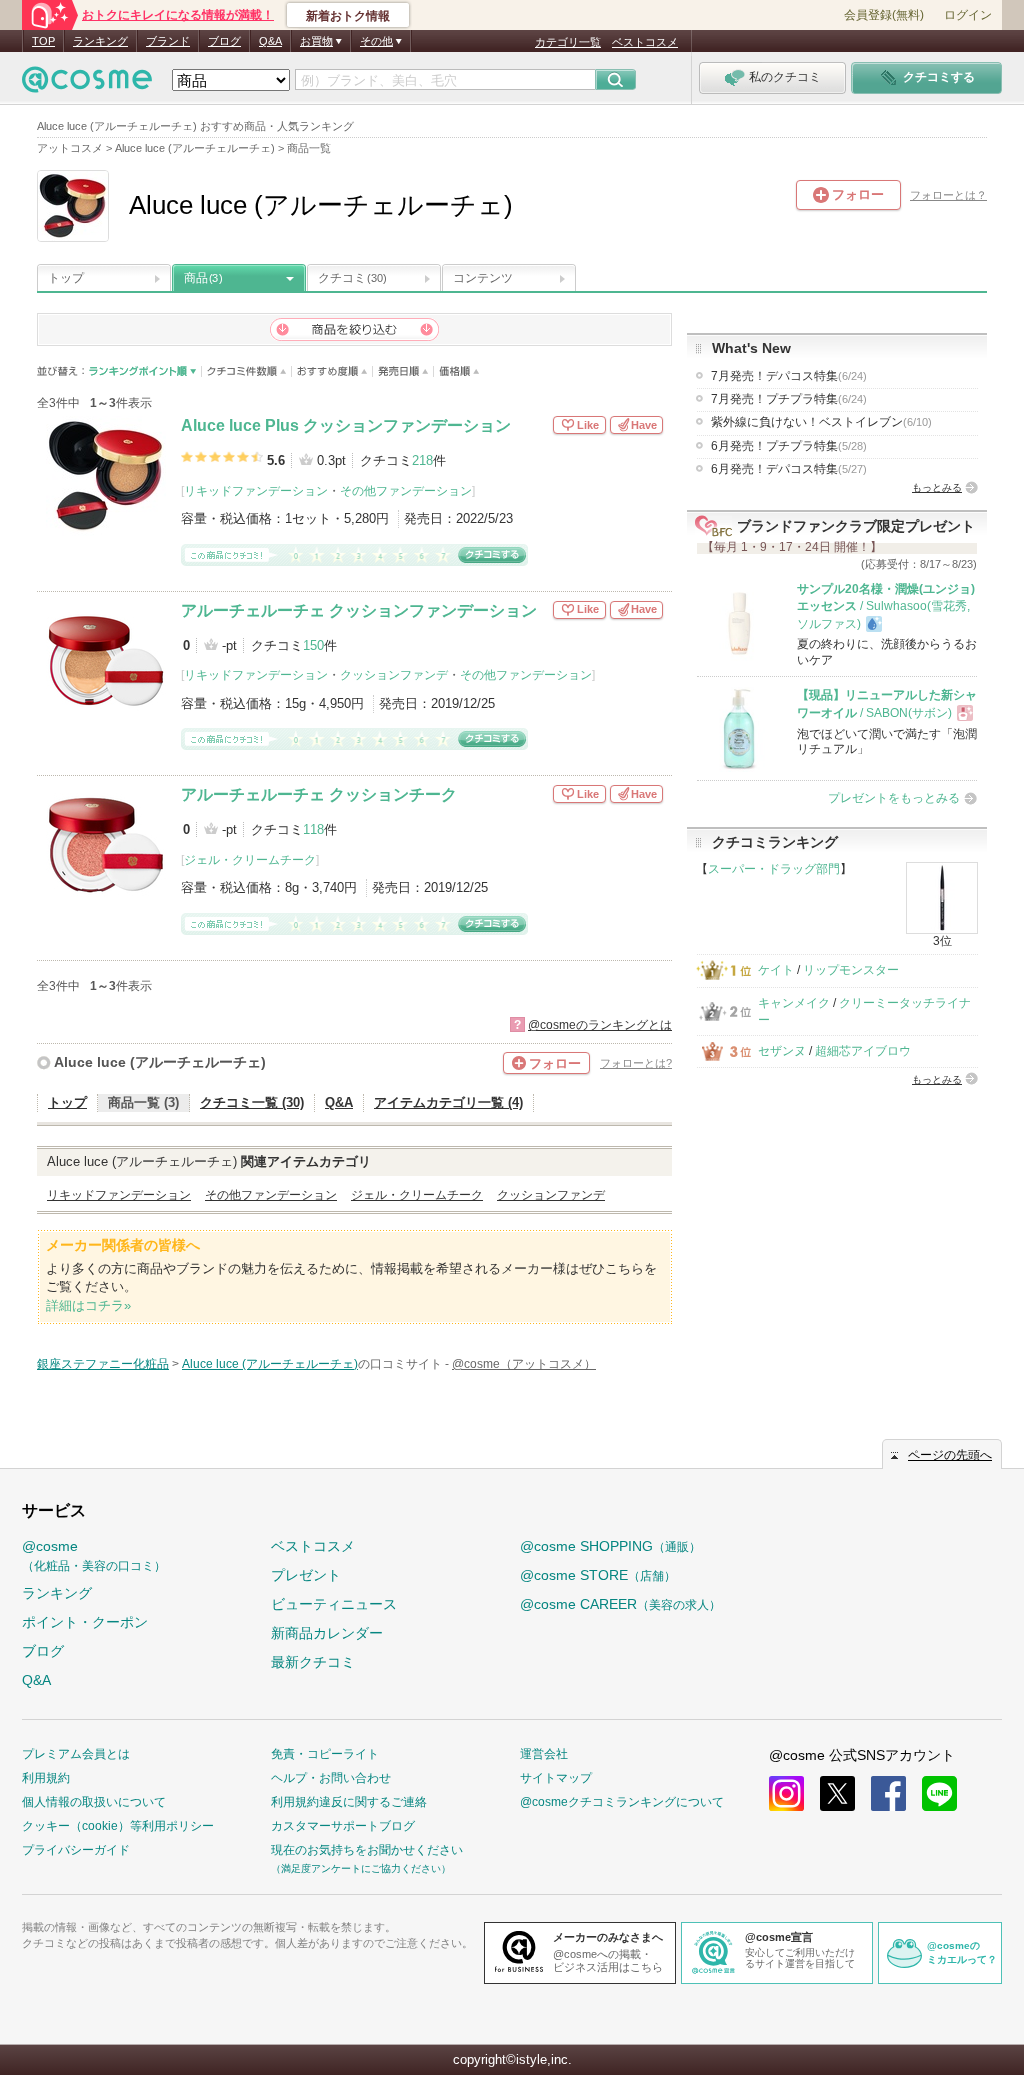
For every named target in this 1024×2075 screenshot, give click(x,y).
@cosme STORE (598, 1575)
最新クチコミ (313, 1662)
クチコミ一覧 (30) (252, 1102)
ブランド (168, 41)
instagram (786, 1793)
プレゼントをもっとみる (894, 798)
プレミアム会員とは (76, 1754)
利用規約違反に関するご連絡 (349, 1802)
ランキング (100, 41)
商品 (203, 278)
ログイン (968, 15)
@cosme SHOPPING (610, 1546)
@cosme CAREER (620, 1604)
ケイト (776, 970)
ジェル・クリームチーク (250, 860)
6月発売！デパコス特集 (789, 469)
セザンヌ (782, 1051)
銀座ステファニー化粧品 (103, 1364)
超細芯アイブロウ (863, 1051)
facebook (888, 1793)
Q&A (270, 41)
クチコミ (352, 278)
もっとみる (937, 487)
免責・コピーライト (325, 1754)
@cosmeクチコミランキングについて (622, 1802)
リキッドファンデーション (256, 491)
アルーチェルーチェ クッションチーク (319, 794)
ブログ (224, 41)
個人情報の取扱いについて (94, 1802)
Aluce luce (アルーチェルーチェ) (160, 1062)
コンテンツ (483, 278)
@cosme (94, 1555)
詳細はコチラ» (88, 1305)
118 (313, 829)
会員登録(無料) (884, 15)
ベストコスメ (645, 42)
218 (422, 460)
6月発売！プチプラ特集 (789, 446)
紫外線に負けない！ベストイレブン (821, 422)
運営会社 (544, 1754)
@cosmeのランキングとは (600, 1025)
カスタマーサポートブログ (343, 1826)
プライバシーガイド (76, 1850)
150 (313, 645)
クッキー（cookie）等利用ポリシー (118, 1826)
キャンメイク (794, 1003)
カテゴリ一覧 (568, 42)
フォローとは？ (948, 195)
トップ (66, 278)
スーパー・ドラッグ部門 (774, 869)
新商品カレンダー (327, 1633)
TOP (43, 41)
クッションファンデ (394, 675)
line (939, 1793)
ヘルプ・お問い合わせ (331, 1778)
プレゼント (306, 1575)
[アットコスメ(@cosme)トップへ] (87, 84)
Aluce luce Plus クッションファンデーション (346, 425)
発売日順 (403, 371)
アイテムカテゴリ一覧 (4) (448, 1102)
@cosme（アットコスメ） (524, 1364)
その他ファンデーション (406, 491)
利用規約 (46, 1778)
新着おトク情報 (348, 16)
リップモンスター (851, 970)
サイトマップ (556, 1778)
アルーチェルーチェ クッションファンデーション (359, 610)
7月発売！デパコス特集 (789, 376)
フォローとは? (636, 1063)
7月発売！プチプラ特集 (789, 399)
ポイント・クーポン (85, 1622)
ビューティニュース (334, 1604)
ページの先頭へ (950, 1455)
